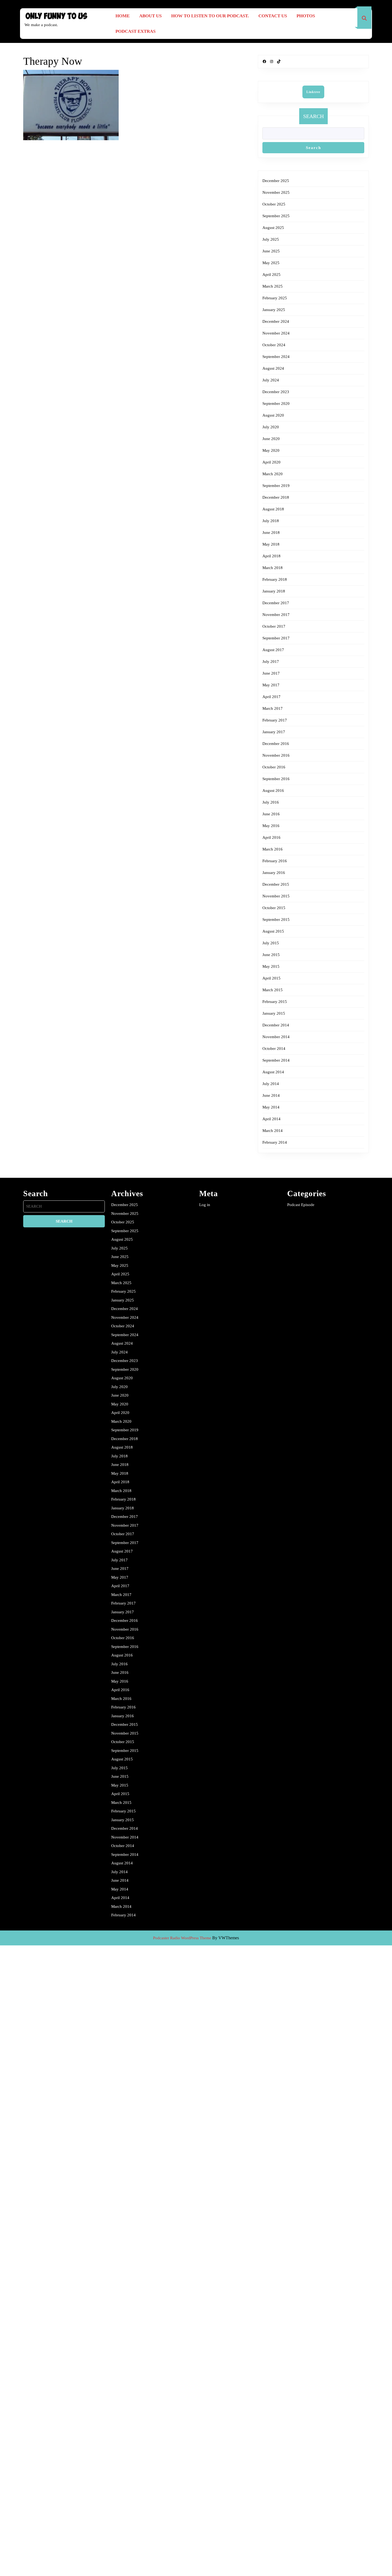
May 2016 (271, 826)
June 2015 (271, 955)
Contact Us (273, 16)
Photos (306, 16)
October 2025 (274, 204)
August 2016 (273, 791)
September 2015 (276, 920)
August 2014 (273, 1072)
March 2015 (273, 990)
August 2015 (273, 931)
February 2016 (275, 861)
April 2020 (271, 462)
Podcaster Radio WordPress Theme (182, 1938)
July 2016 (271, 802)
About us (150, 16)
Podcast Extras (135, 31)
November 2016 (276, 755)
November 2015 (276, 896)
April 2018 (271, 556)
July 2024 (271, 380)
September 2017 (276, 638)
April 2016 (271, 837)
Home (123, 16)
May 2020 (271, 450)
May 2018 (271, 544)
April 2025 (271, 275)
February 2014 (275, 1142)
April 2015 (271, 978)
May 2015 (271, 966)
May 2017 (271, 685)
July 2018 (271, 521)
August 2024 (273, 368)
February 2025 (275, 298)
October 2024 (274, 345)
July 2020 (271, 427)
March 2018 (273, 568)
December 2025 (276, 181)
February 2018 (275, 579)
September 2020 (276, 404)
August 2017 (273, 650)
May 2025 (271, 263)
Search (313, 116)
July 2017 (271, 662)
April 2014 (271, 1119)
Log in (205, 1205)
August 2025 (273, 228)
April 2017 (271, 697)
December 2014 (276, 1025)
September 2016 (276, 779)
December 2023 (276, 392)
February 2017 (275, 720)
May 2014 (271, 1107)
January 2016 (274, 873)
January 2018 (274, 591)
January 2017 (274, 732)
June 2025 (271, 251)
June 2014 (271, 1095)
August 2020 (273, 415)
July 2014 (271, 1084)
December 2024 (276, 321)
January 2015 (274, 1013)
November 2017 (276, 615)
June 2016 (271, 814)
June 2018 (271, 533)
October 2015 (274, 908)
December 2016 (276, 744)
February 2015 (275, 1002)
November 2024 (276, 333)
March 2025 (273, 286)
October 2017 (274, 626)
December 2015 (276, 884)
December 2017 (276, 603)
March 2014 (273, 1131)
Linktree (313, 92)
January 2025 (274, 310)
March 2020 (273, 474)
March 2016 (273, 849)
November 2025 (276, 192)
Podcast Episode (301, 1205)
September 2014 (276, 1060)
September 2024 (276, 357)
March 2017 (273, 708)
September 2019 (276, 486)
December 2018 (276, 497)
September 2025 (276, 216)
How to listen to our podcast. (210, 16)
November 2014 (276, 1037)
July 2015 (271, 943)
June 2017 (271, 673)
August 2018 (273, 509)
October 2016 (274, 767)
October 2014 (274, 1049)
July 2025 (271, 239)
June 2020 (271, 439)
